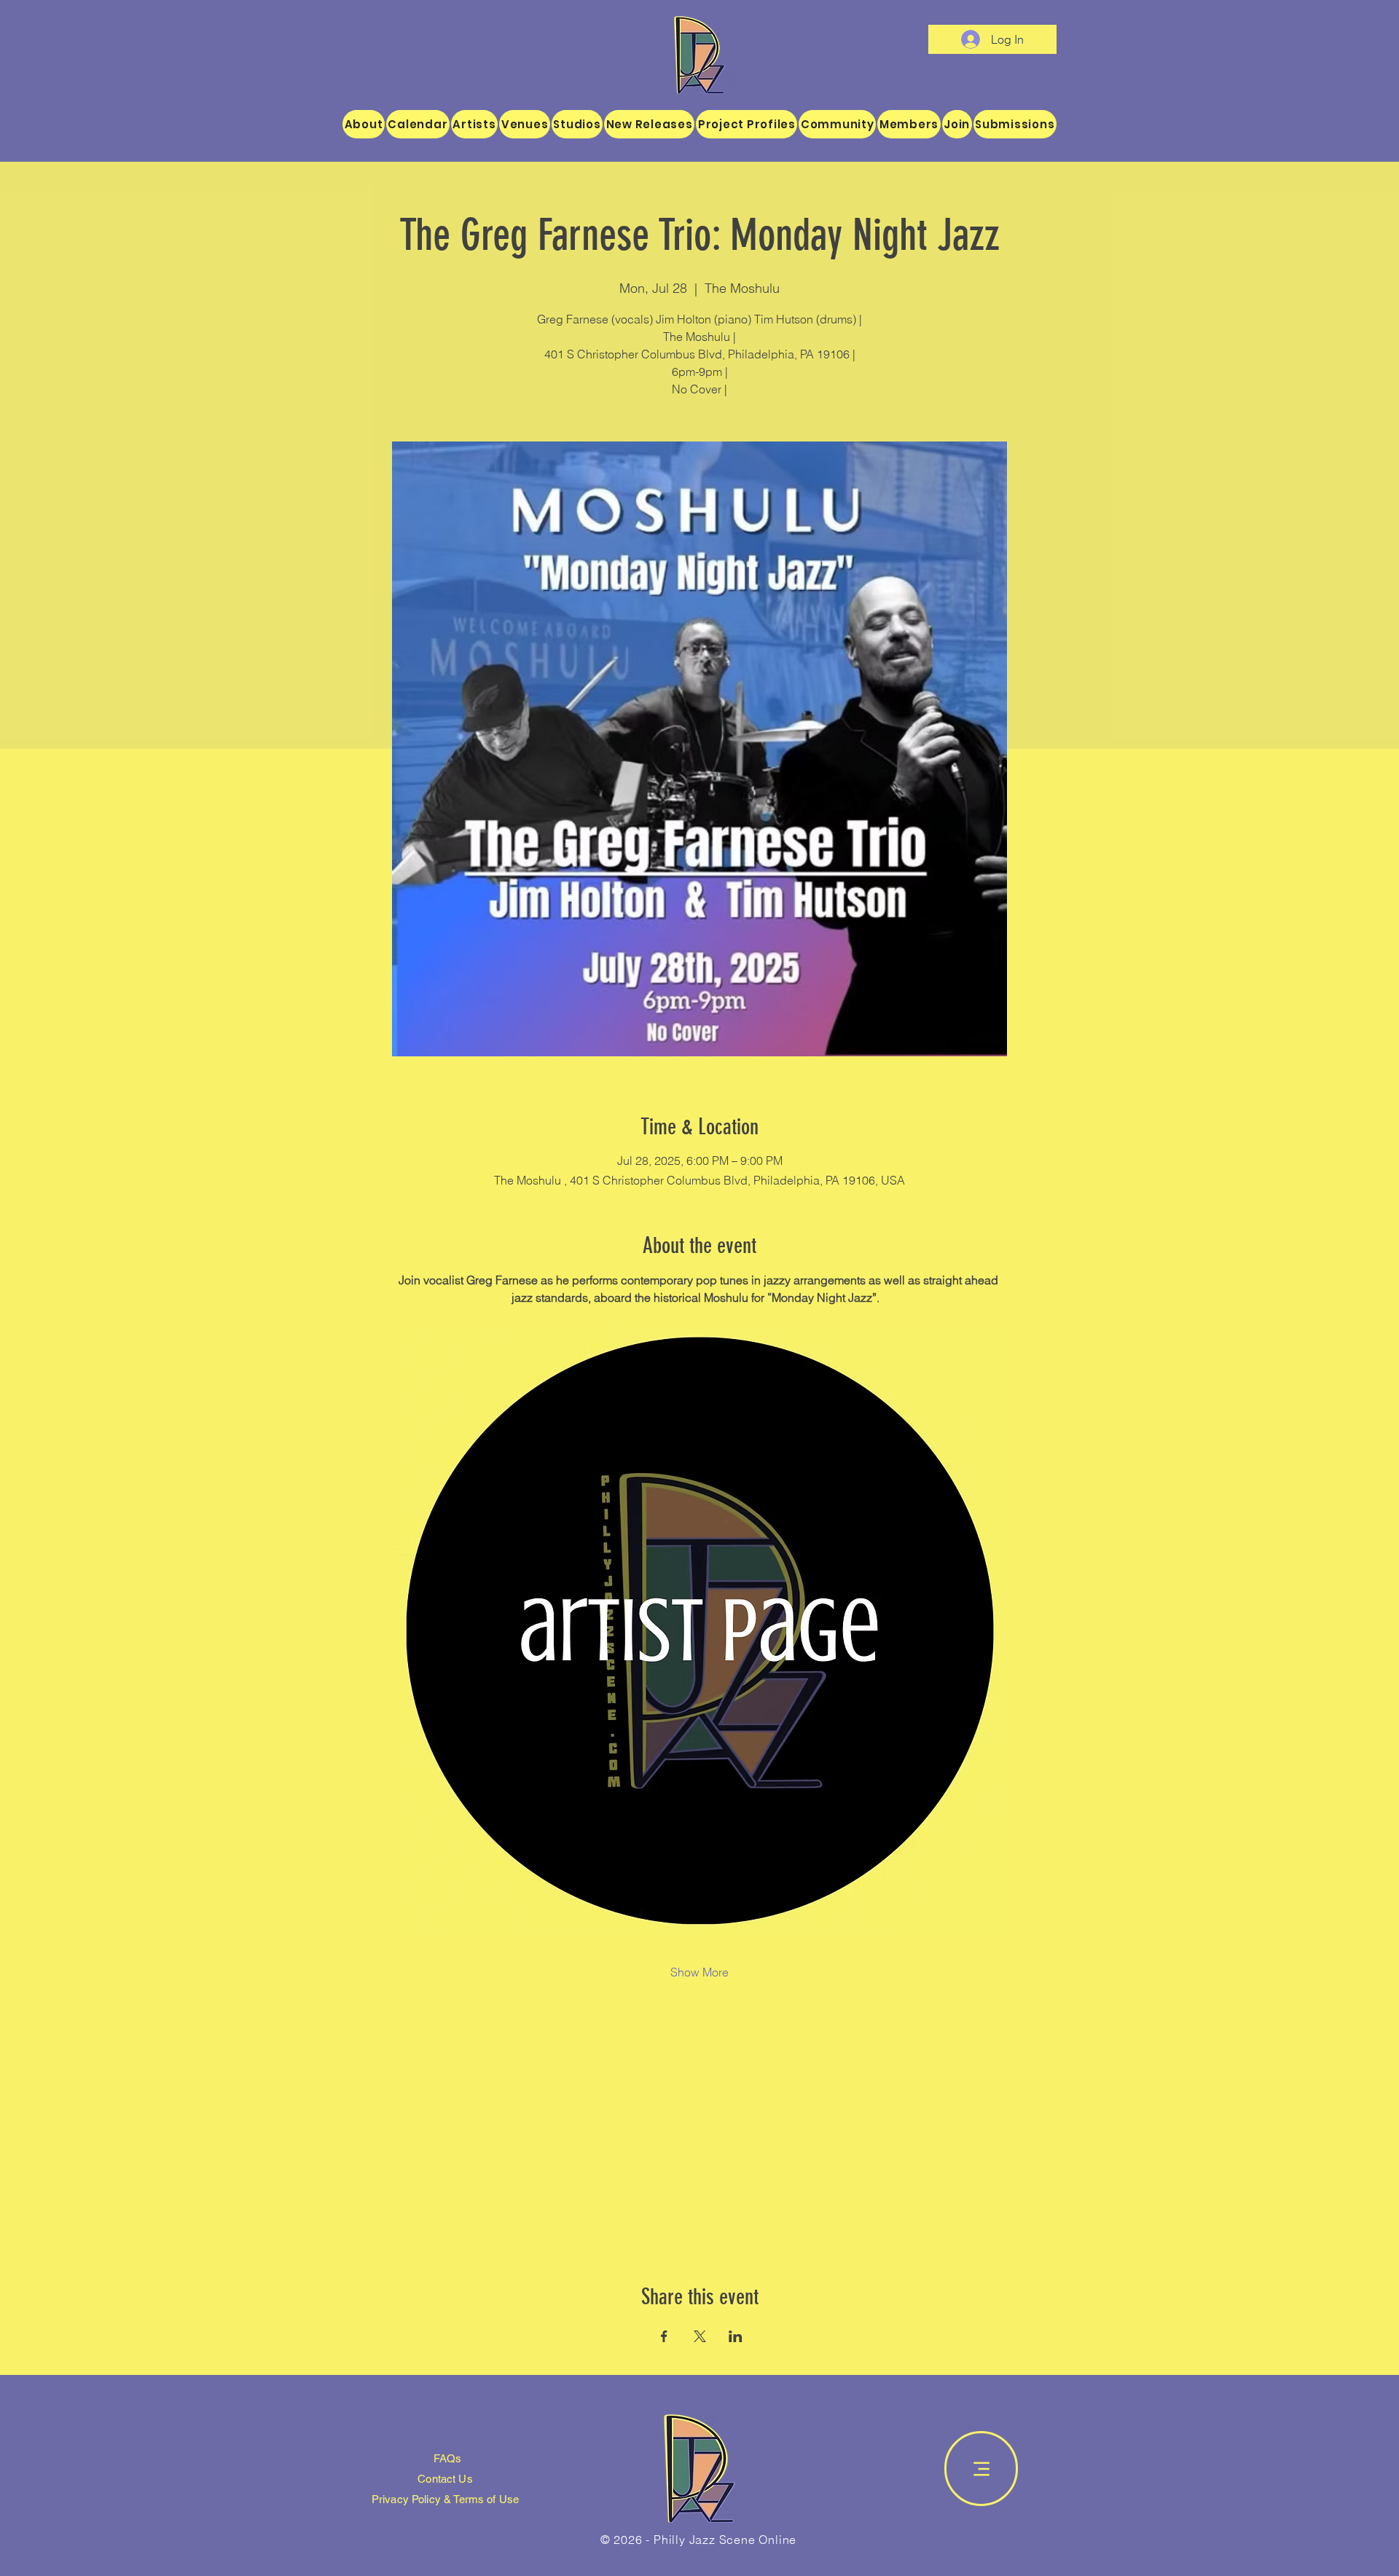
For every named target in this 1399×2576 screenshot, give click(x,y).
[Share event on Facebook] (664, 2336)
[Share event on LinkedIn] (736, 2336)
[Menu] (981, 2469)
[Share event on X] (700, 2336)
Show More (699, 1972)
